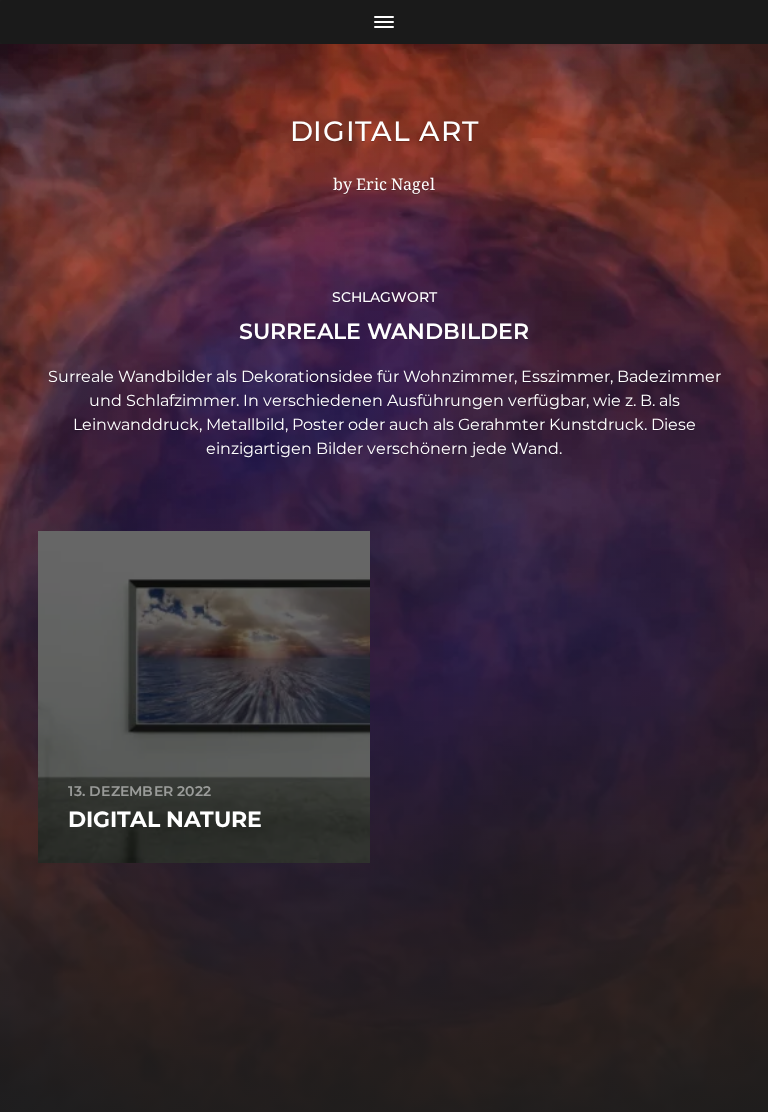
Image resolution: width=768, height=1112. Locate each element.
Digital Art (384, 131)
